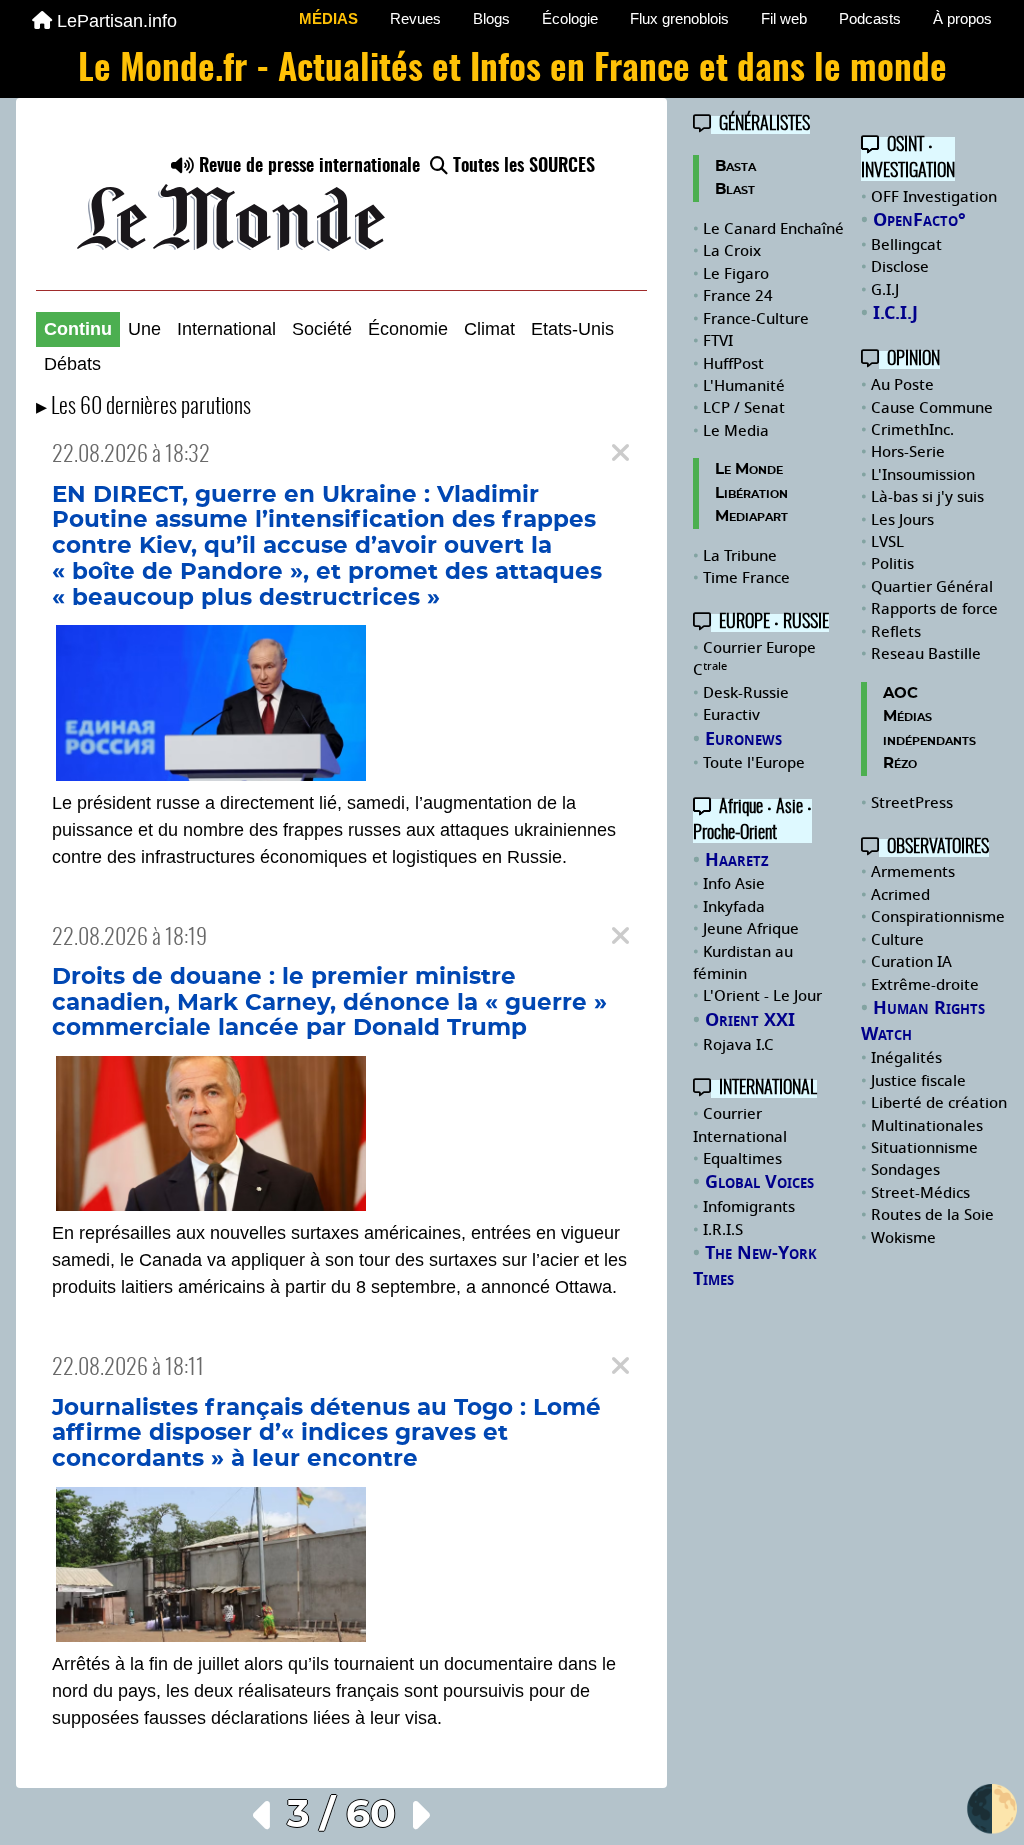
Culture (897, 940)
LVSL (887, 542)
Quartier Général (932, 587)
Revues (415, 18)
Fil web (784, 18)
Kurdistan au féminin (743, 963)
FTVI (718, 341)
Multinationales (927, 1126)
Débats (72, 364)
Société (322, 329)
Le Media (736, 431)
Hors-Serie (908, 452)
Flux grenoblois (679, 18)
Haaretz (737, 860)
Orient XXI (750, 1020)
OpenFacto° (919, 220)
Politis (892, 564)
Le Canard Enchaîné (773, 229)
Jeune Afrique (751, 929)
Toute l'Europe (754, 763)
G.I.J (885, 290)
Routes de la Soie (932, 1215)
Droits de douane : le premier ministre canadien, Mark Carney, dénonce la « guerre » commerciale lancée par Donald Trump (329, 1002)
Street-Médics (920, 1193)
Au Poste (902, 385)
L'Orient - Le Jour (762, 996)
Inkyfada (734, 907)
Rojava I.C (738, 1045)
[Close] (620, 453)
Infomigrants (749, 1207)
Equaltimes (742, 1159)
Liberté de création (939, 1103)
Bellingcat (906, 245)
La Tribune (740, 556)
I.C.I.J (895, 313)
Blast (735, 189)
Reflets (896, 632)
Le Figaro (736, 274)
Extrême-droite (925, 985)
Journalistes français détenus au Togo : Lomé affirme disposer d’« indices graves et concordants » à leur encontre (326, 1433)
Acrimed (900, 895)
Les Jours (902, 520)
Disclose (900, 267)
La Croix (732, 251)
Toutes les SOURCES (521, 167)
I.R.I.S (723, 1230)
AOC (900, 693)
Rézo (900, 763)
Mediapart (751, 516)
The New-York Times (755, 1266)
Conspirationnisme (938, 917)
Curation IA (911, 962)
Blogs (491, 18)
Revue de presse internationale (307, 167)
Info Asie (734, 884)
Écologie (570, 18)
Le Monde (749, 469)
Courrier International (740, 1125)
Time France (746, 578)
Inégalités (906, 1058)
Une (144, 329)
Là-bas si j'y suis (927, 497)
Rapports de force (934, 609)
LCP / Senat (744, 408)
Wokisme (903, 1238)
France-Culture (756, 319)
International (226, 329)
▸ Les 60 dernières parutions (143, 407)
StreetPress (912, 803)
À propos (962, 18)
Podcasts (870, 18)
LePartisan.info (117, 21)
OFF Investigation (934, 197)
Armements (913, 872)
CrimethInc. (912, 430)
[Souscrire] (341, 204)
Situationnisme (924, 1148)
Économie (408, 329)
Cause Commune (932, 408)
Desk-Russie (746, 693)
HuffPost (733, 364)
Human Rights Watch (923, 1021)
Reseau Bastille (926, 654)
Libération (751, 493)
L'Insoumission (923, 475)
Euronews (743, 739)
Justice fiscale (918, 1081)
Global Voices (759, 1182)
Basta (735, 166)
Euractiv (731, 715)
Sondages (905, 1170)
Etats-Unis (572, 329)
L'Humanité (744, 386)
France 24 (738, 296)
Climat (489, 329)
